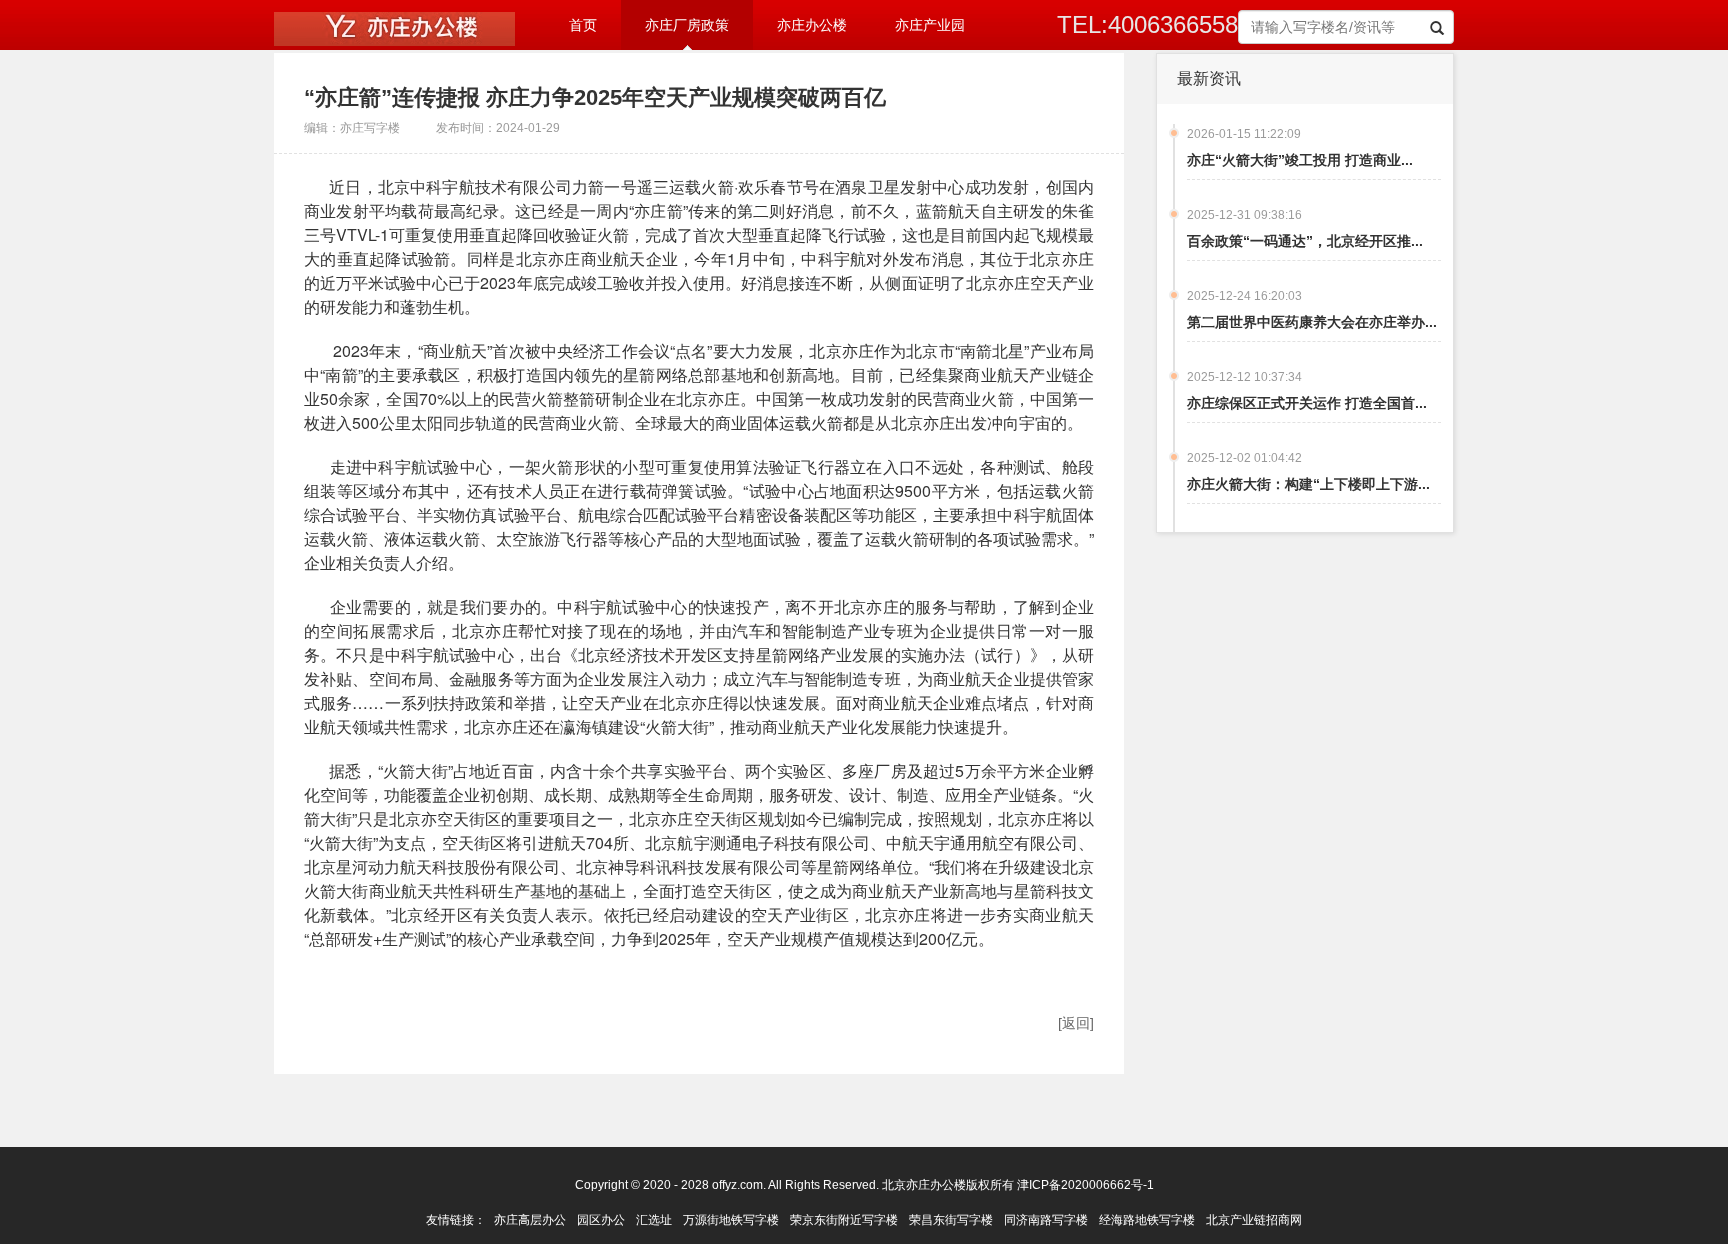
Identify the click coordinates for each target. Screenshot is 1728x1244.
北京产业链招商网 (1254, 1220)
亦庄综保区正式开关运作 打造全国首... (1307, 403)
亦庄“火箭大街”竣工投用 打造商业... (1300, 160)
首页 (583, 25)
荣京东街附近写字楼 (844, 1220)
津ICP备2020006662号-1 (1085, 1185)
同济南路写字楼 (1046, 1220)
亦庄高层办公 (530, 1220)
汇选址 (654, 1220)
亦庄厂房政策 (687, 25)
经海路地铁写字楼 (1147, 1220)
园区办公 (601, 1220)
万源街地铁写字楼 (731, 1220)
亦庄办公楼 (812, 25)
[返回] (1076, 1023)
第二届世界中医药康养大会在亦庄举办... (1312, 322)
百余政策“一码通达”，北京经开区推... (1305, 241)
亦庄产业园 (930, 25)
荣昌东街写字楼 (951, 1220)
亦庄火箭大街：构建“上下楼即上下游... (1308, 484)
